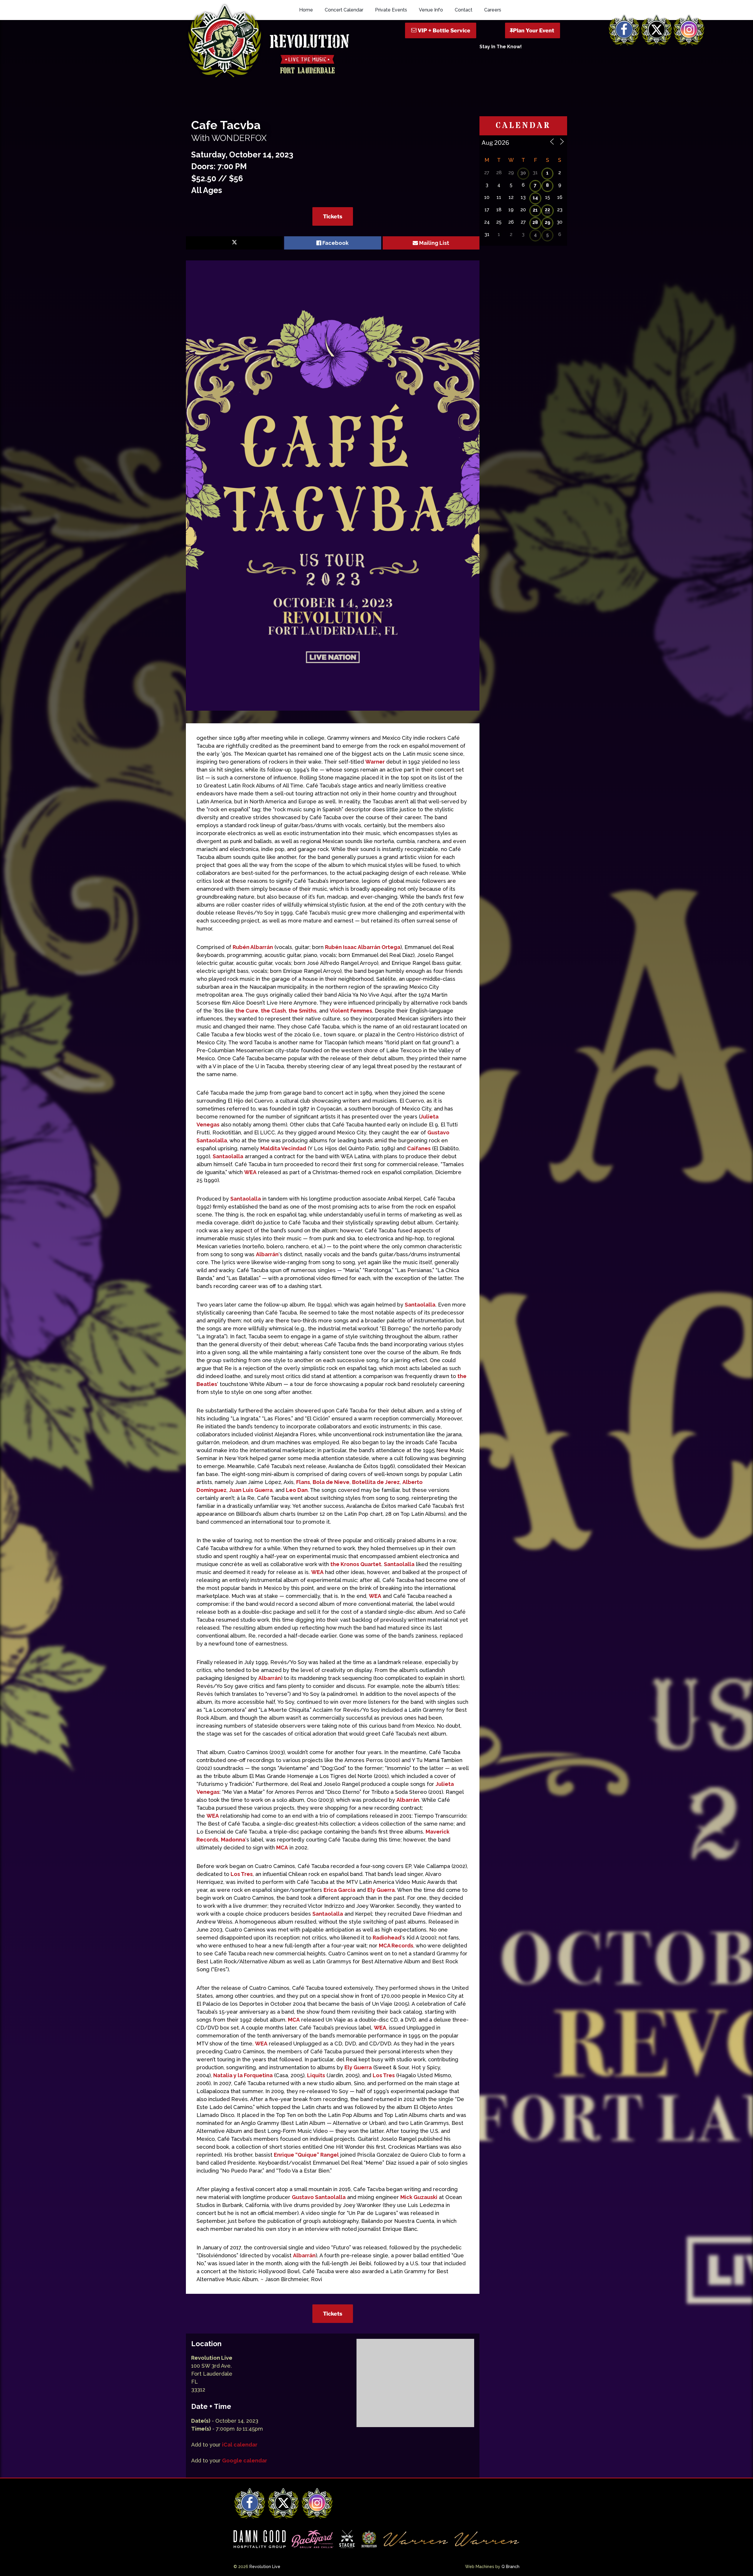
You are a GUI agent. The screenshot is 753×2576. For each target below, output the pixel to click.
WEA (250, 1172)
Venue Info (431, 10)
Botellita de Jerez (376, 1482)
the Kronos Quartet (356, 1564)
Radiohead (387, 1938)
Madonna (233, 1840)
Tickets (333, 216)
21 (535, 210)
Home (306, 10)
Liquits (316, 2075)
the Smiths (303, 1011)
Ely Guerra (381, 1890)
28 (535, 222)
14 (535, 198)
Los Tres (242, 1874)
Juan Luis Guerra (251, 1490)
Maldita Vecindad (283, 1148)
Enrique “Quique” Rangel (306, 2155)
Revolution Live (265, 2567)
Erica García (339, 1890)
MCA (282, 1848)
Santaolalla (228, 1156)
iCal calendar (240, 2445)
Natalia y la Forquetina (243, 2075)
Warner (375, 762)
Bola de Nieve (331, 1482)
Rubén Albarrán (253, 947)
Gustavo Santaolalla (319, 2197)
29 (548, 222)
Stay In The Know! (501, 47)
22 (547, 210)
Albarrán (267, 1254)
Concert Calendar (344, 10)
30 (523, 173)
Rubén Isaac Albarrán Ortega (363, 947)
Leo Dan (297, 1490)
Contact (464, 10)
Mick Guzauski (419, 2197)
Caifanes (419, 1148)
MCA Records (396, 1946)
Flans (303, 1482)
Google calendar (245, 2461)
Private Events (391, 10)
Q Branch (510, 2567)
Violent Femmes (351, 1011)
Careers (493, 10)
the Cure (247, 1011)
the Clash (273, 1011)
